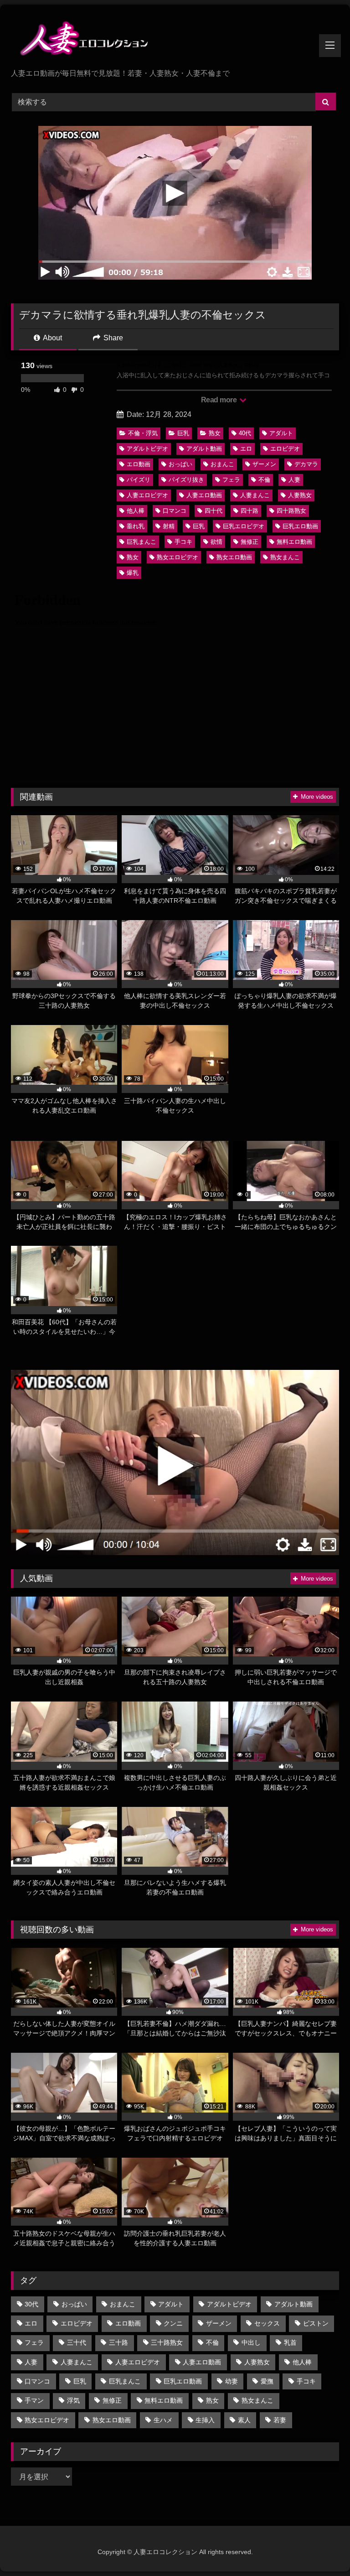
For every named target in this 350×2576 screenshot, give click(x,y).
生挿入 (205, 2420)
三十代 (77, 2342)
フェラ (231, 480)
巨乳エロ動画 (300, 526)
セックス (267, 2323)
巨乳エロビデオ (244, 526)
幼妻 (232, 2381)
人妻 (294, 480)
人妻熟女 (300, 495)
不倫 (264, 480)
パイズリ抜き (186, 480)
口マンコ (175, 511)
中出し (251, 2342)
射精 (169, 526)
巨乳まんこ (142, 542)
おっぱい (180, 464)
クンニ (173, 2323)
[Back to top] (322, 2549)
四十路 (250, 511)
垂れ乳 (136, 526)
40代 (245, 433)
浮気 (73, 2400)
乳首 (290, 2342)
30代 (31, 2304)
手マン (34, 2400)
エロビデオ (285, 449)
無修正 (250, 542)
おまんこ (222, 464)
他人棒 (136, 511)
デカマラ (306, 464)
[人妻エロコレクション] (175, 40)
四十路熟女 (291, 511)
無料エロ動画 (294, 542)
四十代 (214, 511)
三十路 (118, 2342)
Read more (220, 400)
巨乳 (183, 433)
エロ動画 (139, 464)
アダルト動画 (204, 449)
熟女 (215, 433)
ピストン (316, 2323)
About (52, 338)
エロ (246, 449)
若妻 (280, 2420)
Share (112, 338)
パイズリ (139, 480)
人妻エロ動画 (204, 495)
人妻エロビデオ (147, 495)
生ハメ (163, 2420)
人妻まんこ (255, 495)
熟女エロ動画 (234, 557)
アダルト (281, 433)
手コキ (183, 542)
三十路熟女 (167, 2342)
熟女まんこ (285, 557)
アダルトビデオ (147, 449)
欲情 (216, 542)
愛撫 (267, 2381)
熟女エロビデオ (178, 557)
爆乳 (133, 573)
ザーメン (264, 464)
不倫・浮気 (143, 433)
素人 (244, 2420)
